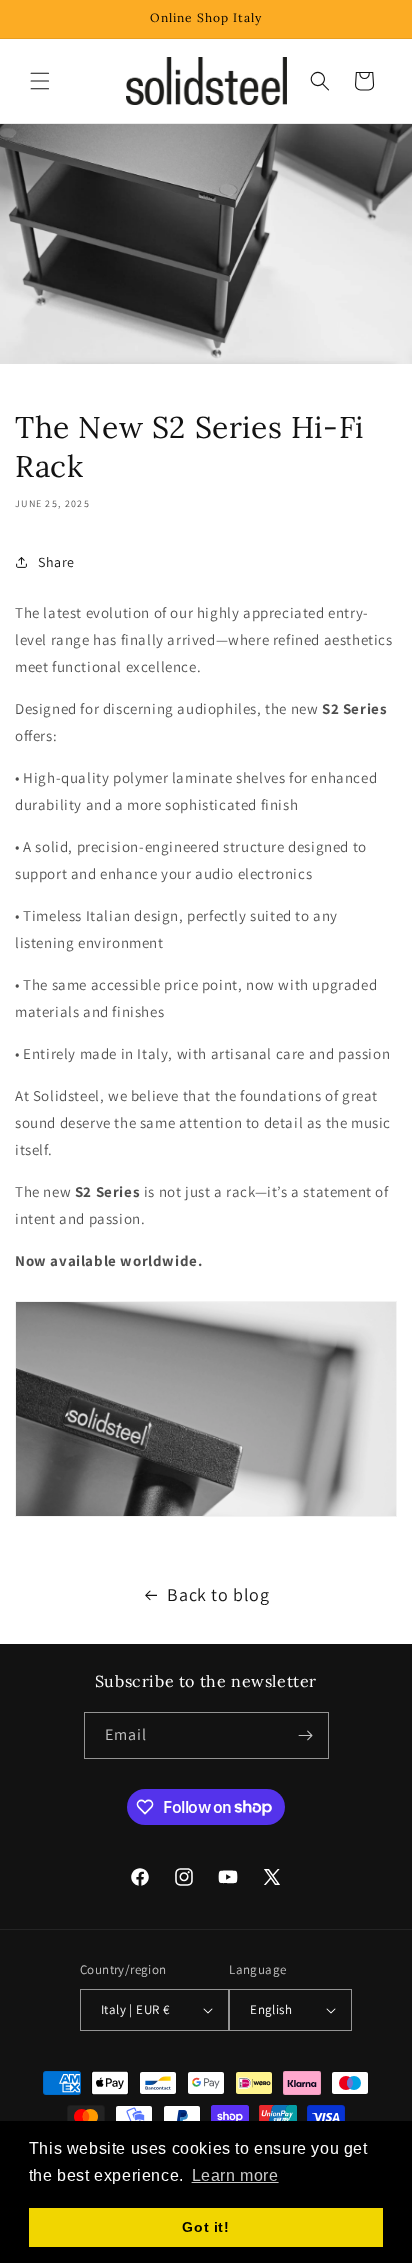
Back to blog (218, 1594)
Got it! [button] (205, 2227)
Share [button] (56, 562)
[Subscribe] (306, 1735)
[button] (40, 81)
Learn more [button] (235, 2175)
